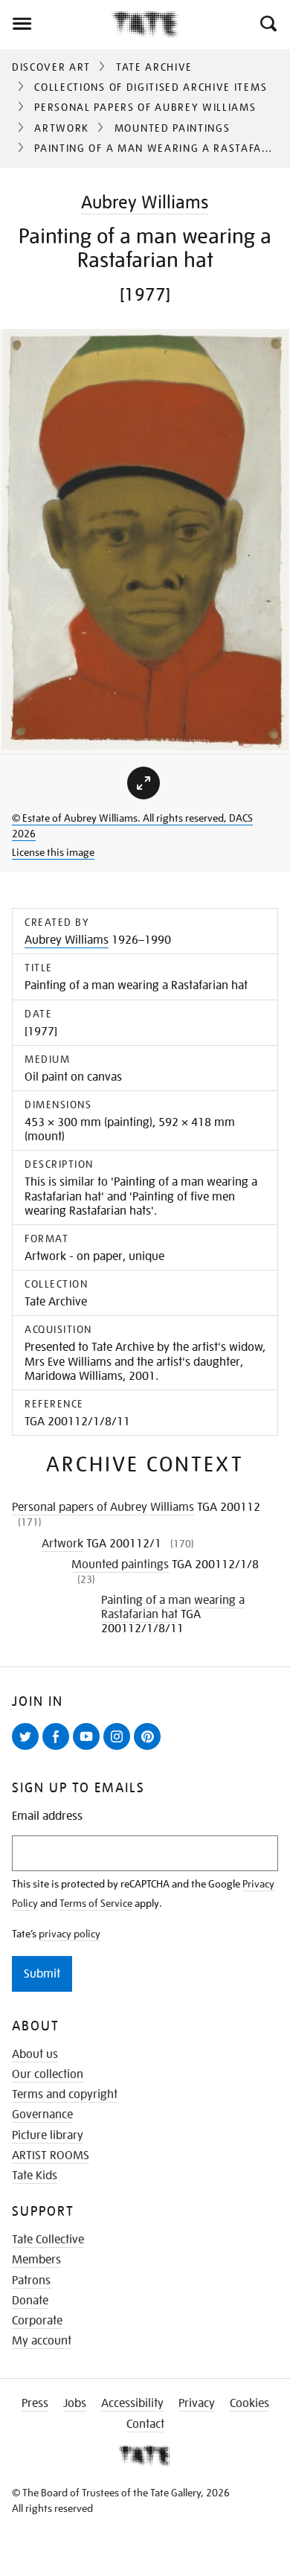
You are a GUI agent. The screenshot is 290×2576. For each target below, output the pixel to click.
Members (36, 2260)
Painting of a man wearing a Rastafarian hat (173, 1607)
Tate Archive (154, 67)
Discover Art (51, 67)
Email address (47, 1816)
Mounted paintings (173, 128)
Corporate (37, 2321)
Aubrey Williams (145, 202)
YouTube (89, 1749)
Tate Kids (35, 2176)
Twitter (28, 1749)
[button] (267, 24)
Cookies (249, 2403)
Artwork (62, 128)
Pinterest (150, 1749)
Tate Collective (48, 2240)
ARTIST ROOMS (51, 2155)
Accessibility (132, 2403)
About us (35, 2054)
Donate (30, 2301)
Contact (145, 2424)
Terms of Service (96, 1903)
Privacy (197, 2403)
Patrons (31, 2281)
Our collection (48, 2074)
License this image (53, 852)
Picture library (48, 2135)
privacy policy (70, 1934)
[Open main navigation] (56, 24)
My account (42, 2341)
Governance (42, 2115)
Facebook (59, 1749)
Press (35, 2403)
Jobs (75, 2403)
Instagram (120, 1749)
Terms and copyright (65, 2094)
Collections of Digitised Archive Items (151, 87)
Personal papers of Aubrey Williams (145, 107)
